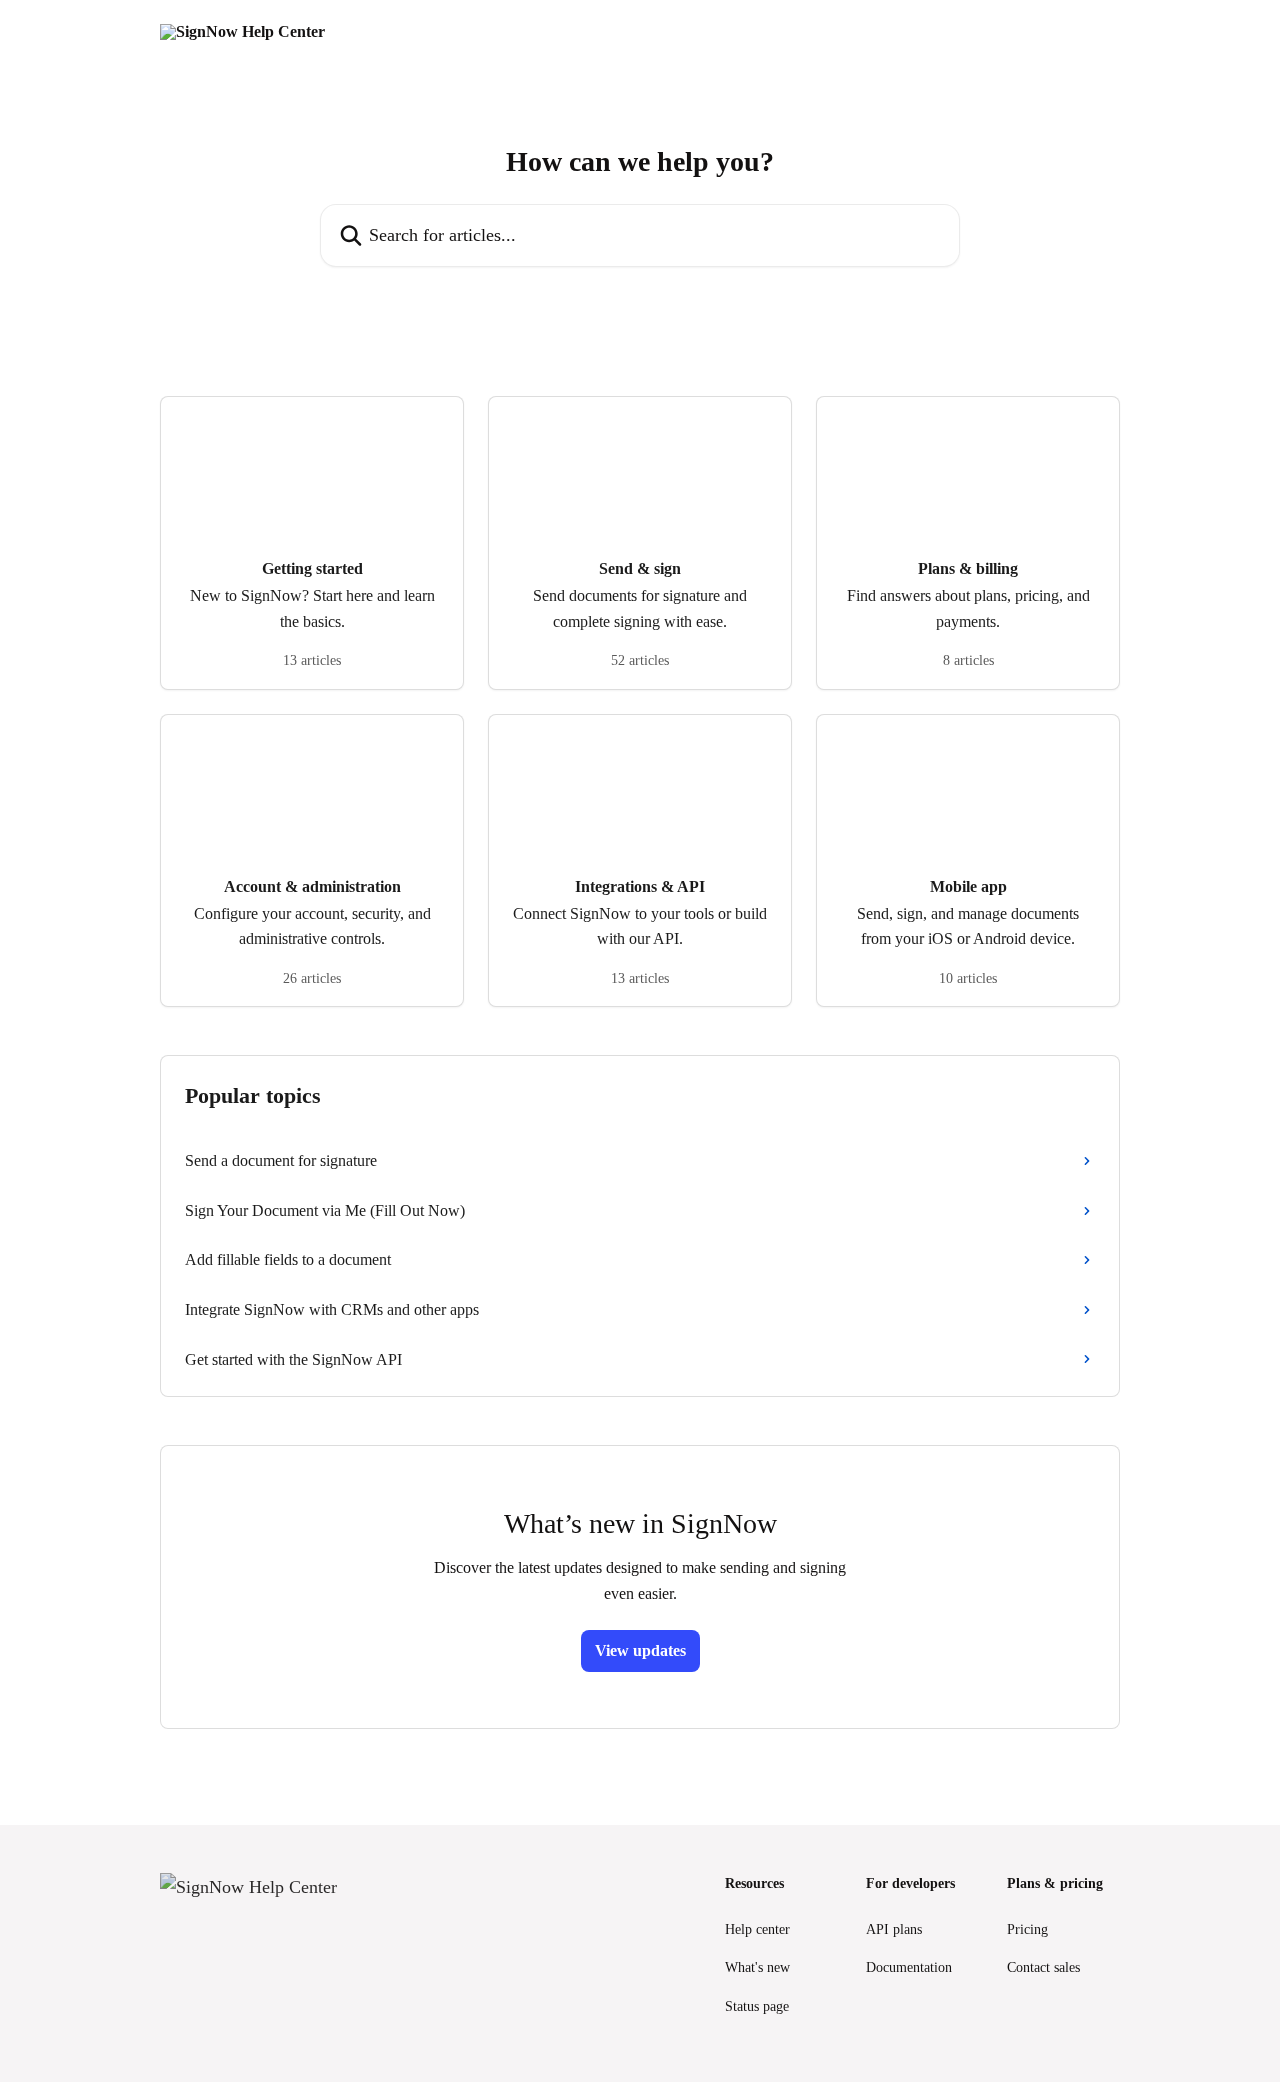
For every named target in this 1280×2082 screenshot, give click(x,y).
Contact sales (1043, 1967)
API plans (894, 1929)
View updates (640, 1650)
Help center (757, 1929)
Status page (757, 2006)
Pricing (1027, 1929)
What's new (757, 1967)
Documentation (909, 1967)
